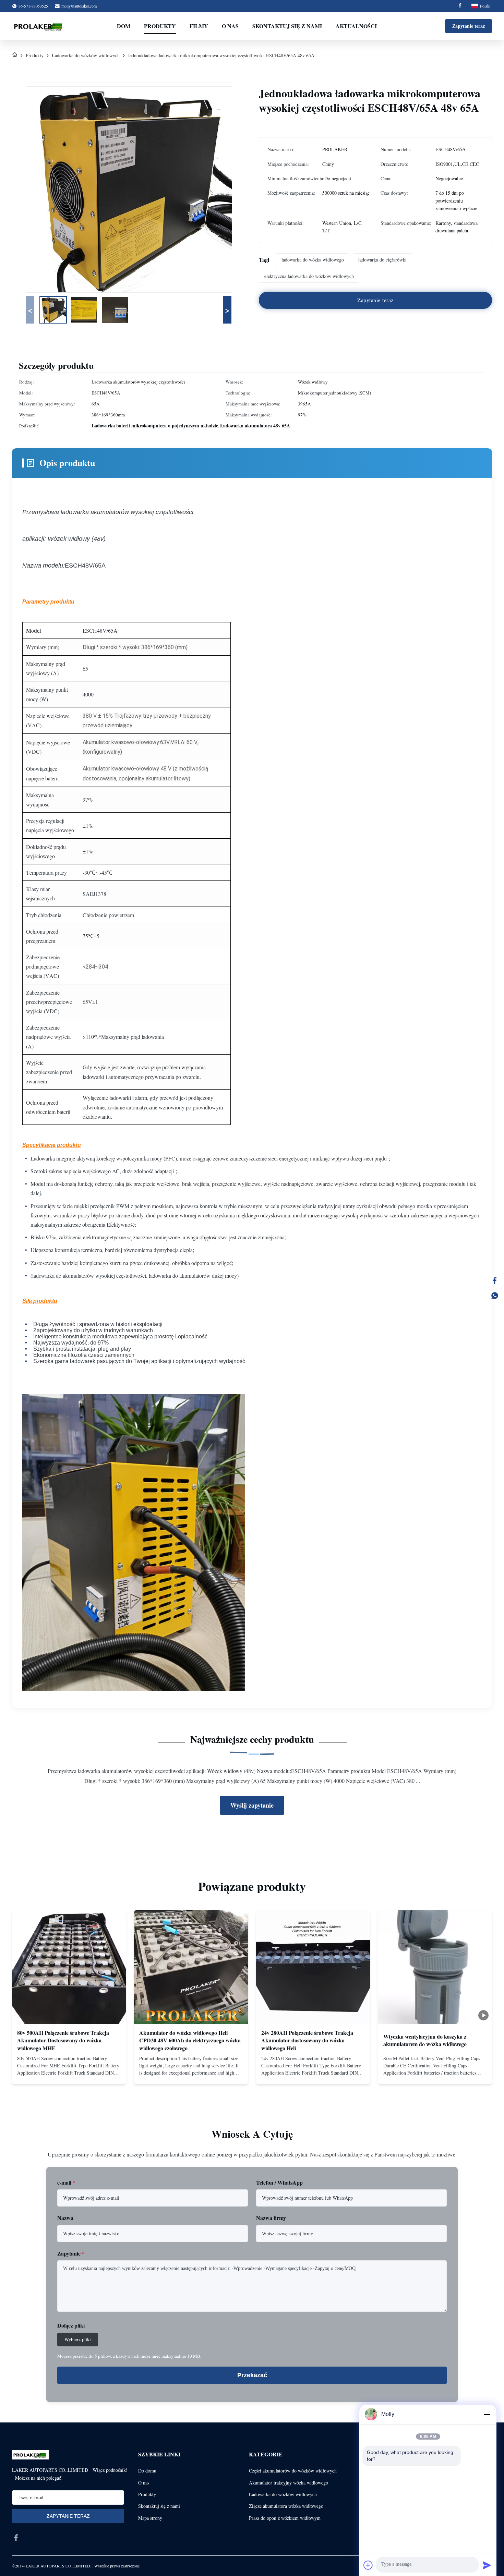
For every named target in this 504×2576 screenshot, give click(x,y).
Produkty (160, 26)
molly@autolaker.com (79, 6)
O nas (230, 26)
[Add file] (368, 2565)
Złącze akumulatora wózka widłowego (286, 2506)
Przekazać (252, 2375)
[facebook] (16, 2538)
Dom (124, 26)
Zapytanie (71, 2253)
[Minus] (487, 2414)
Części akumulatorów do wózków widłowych (293, 2471)
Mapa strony (150, 2518)
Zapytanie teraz (469, 26)
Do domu (147, 2471)
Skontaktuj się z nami (287, 26)
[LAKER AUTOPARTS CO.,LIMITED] (39, 26)
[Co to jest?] (495, 1296)
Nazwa (65, 2218)
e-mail (66, 2182)
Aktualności (356, 26)
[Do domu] (15, 55)
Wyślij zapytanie (252, 1805)
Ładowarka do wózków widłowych (86, 55)
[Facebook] (460, 6)
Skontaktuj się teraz (69, 2073)
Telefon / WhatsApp (279, 2182)
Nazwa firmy (271, 2218)
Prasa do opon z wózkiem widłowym (285, 2518)
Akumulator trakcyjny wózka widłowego (289, 2483)
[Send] (487, 2565)
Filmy (199, 26)
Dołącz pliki (71, 2325)
